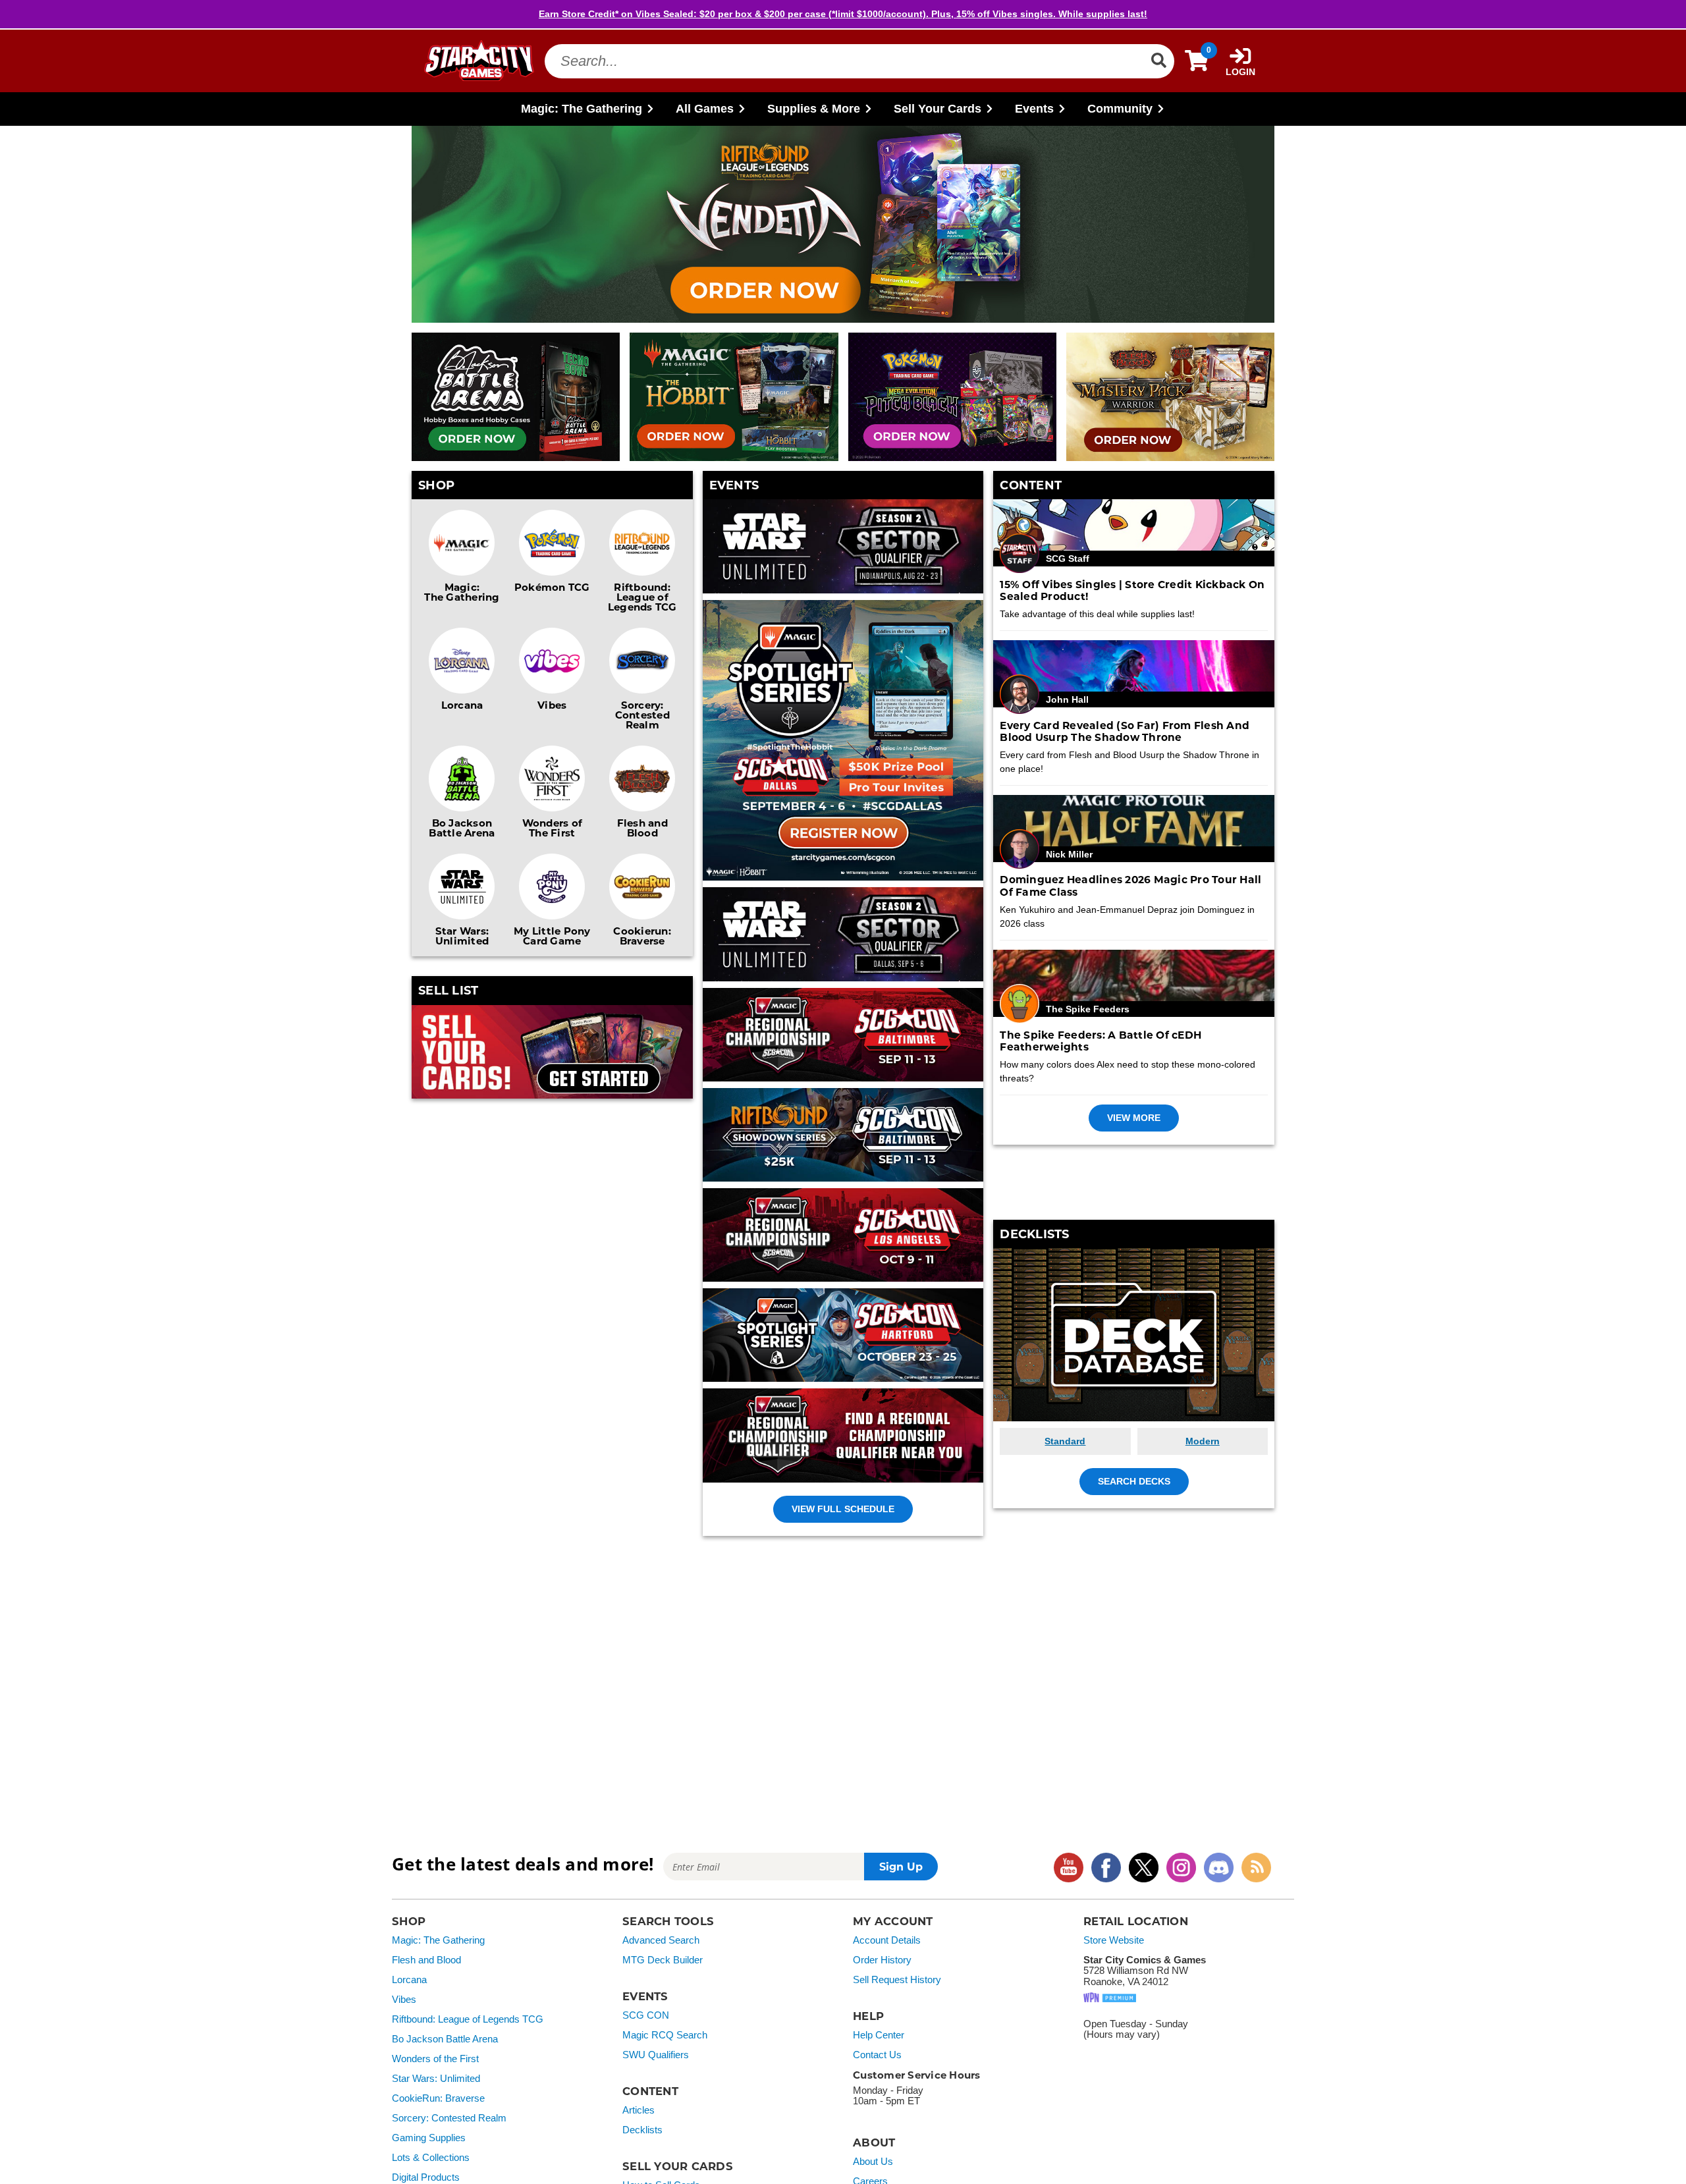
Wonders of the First (435, 2059)
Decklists (642, 2130)
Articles (639, 2110)
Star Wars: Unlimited (462, 936)
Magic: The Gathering (462, 592)
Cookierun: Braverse (642, 936)
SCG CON (646, 2015)
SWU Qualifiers (656, 2055)
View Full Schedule (843, 1509)
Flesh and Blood (642, 828)
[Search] (1158, 61)
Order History (882, 1960)
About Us (873, 2162)
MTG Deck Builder (663, 1960)
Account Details (887, 1940)
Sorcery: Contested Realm (642, 715)
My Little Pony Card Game (552, 936)
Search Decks (1134, 1481)
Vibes (552, 705)
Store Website (1114, 1940)
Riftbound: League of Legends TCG (642, 597)
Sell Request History (897, 1980)
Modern (1203, 1441)
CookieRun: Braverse (438, 2098)
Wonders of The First (553, 828)
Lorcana (462, 705)
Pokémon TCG (552, 587)
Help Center (879, 2035)
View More (1134, 1118)
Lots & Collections (431, 2158)
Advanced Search (661, 1940)
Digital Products (426, 2177)
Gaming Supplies (429, 2138)
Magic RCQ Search (665, 2035)
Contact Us (877, 2055)
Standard (1065, 1441)
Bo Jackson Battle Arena (462, 828)
